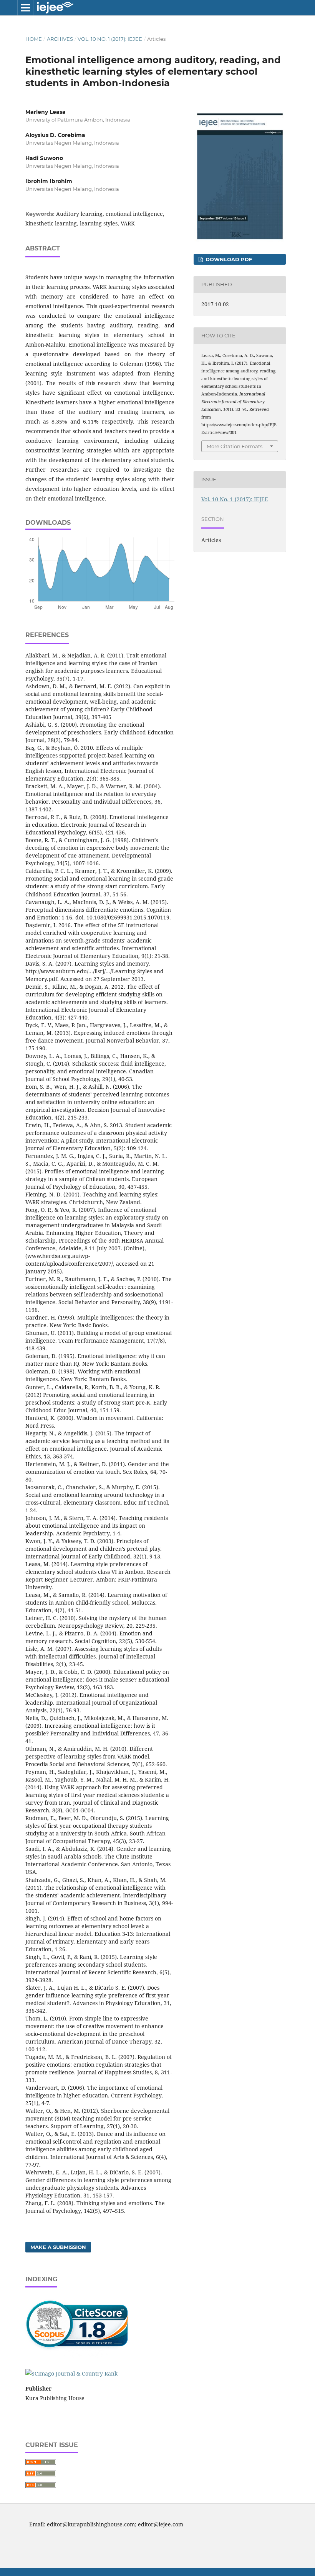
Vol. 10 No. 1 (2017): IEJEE (110, 39)
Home (34, 39)
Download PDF (228, 259)
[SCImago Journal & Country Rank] (71, 2373)
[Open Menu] (25, 8)
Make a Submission (58, 2247)
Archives (60, 39)
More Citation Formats (235, 446)
